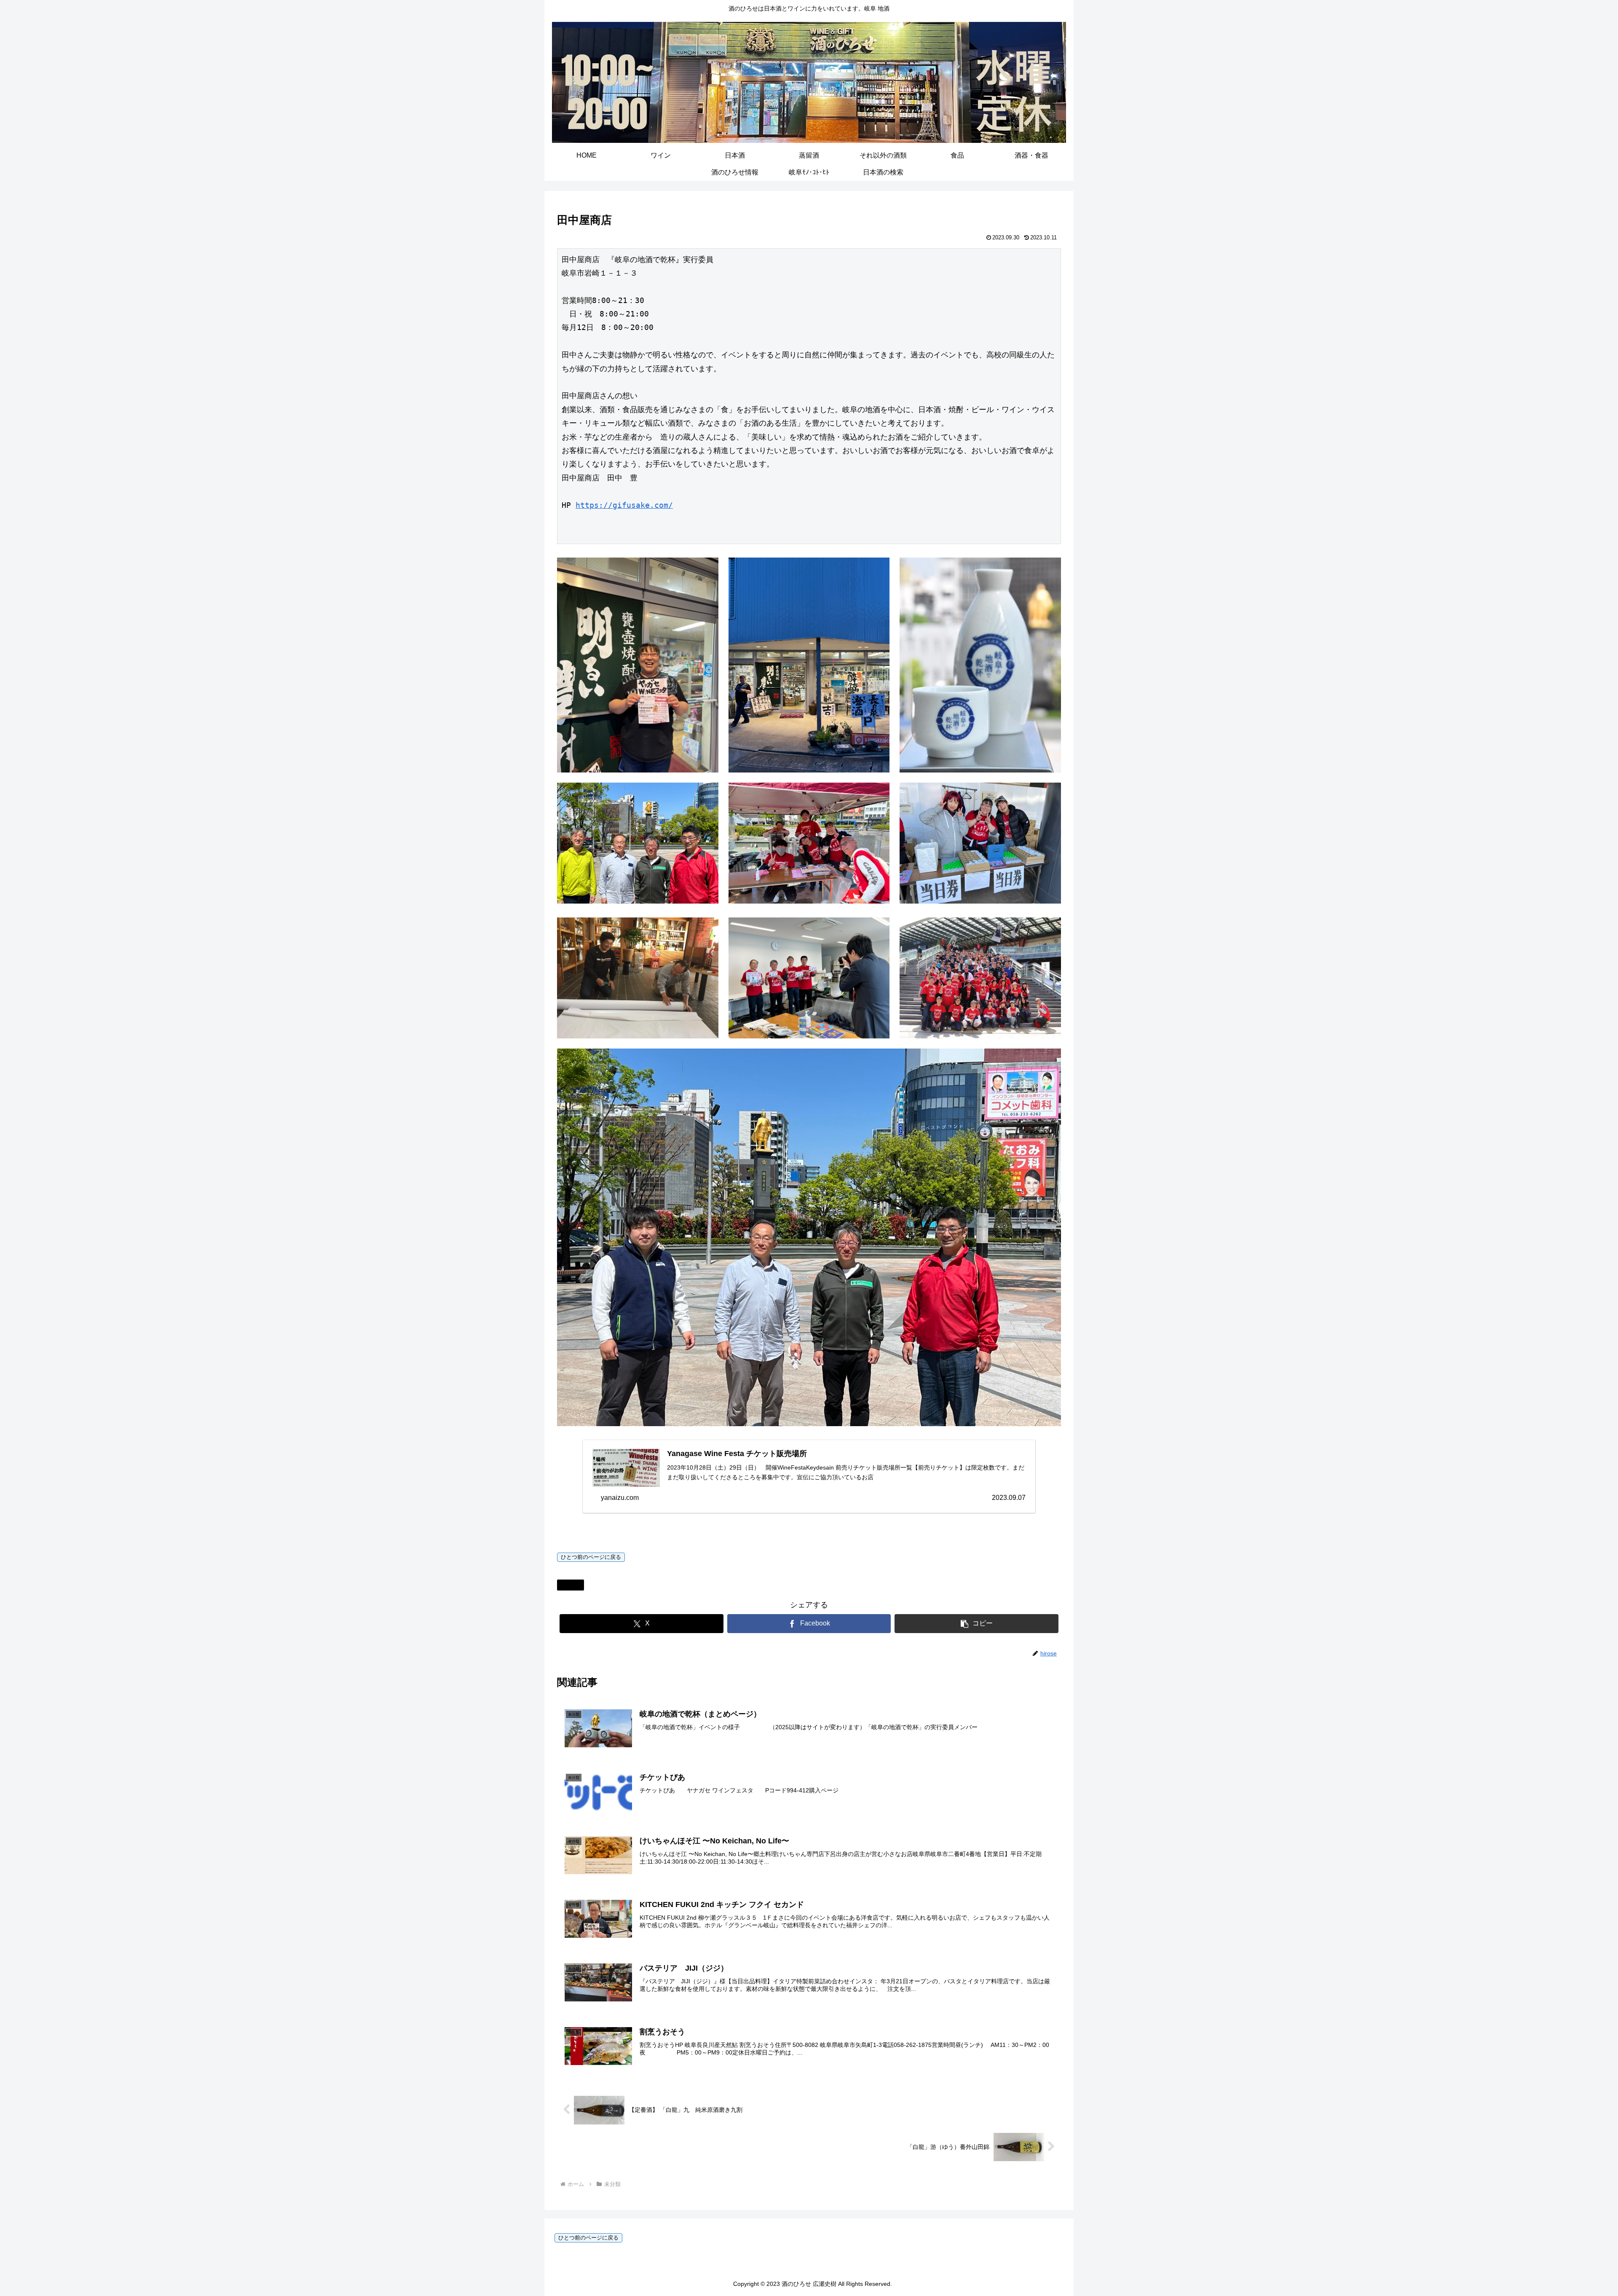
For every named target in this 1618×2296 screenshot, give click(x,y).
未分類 (574, 1585)
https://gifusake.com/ (624, 505)
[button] (976, 1624)
